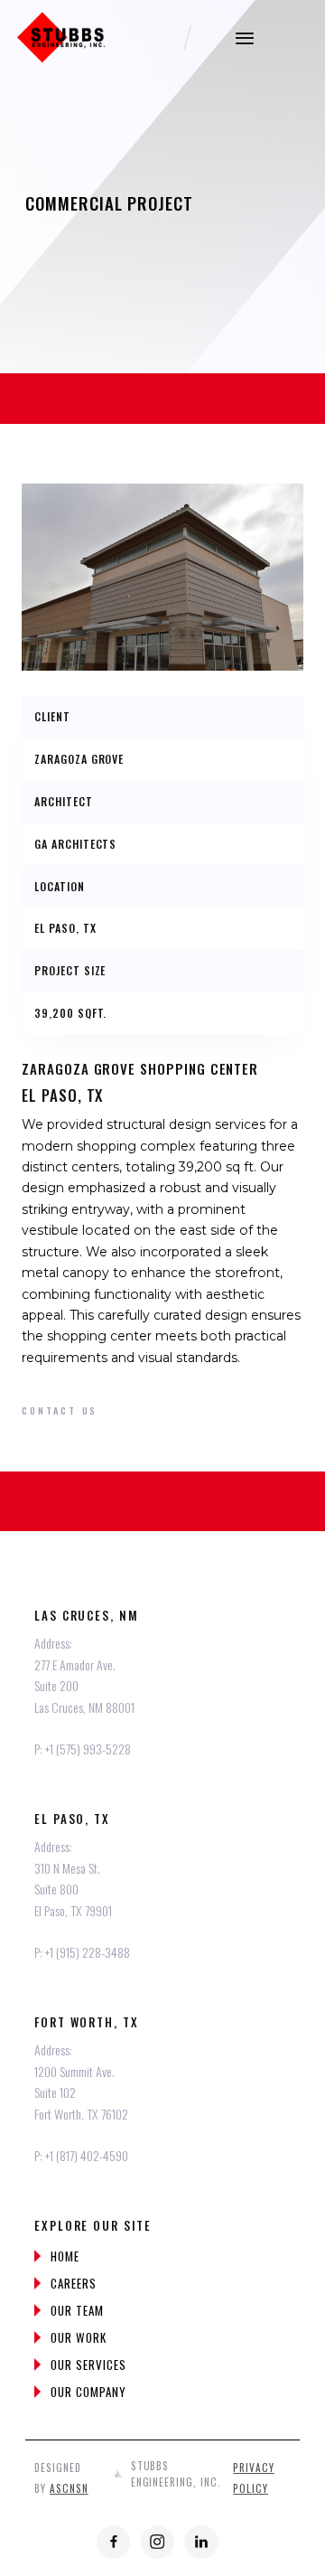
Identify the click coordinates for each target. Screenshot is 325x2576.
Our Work (79, 2337)
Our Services (88, 2364)
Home (65, 2256)
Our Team (77, 2310)
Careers (74, 2283)
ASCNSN (69, 2488)
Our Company (88, 2392)
